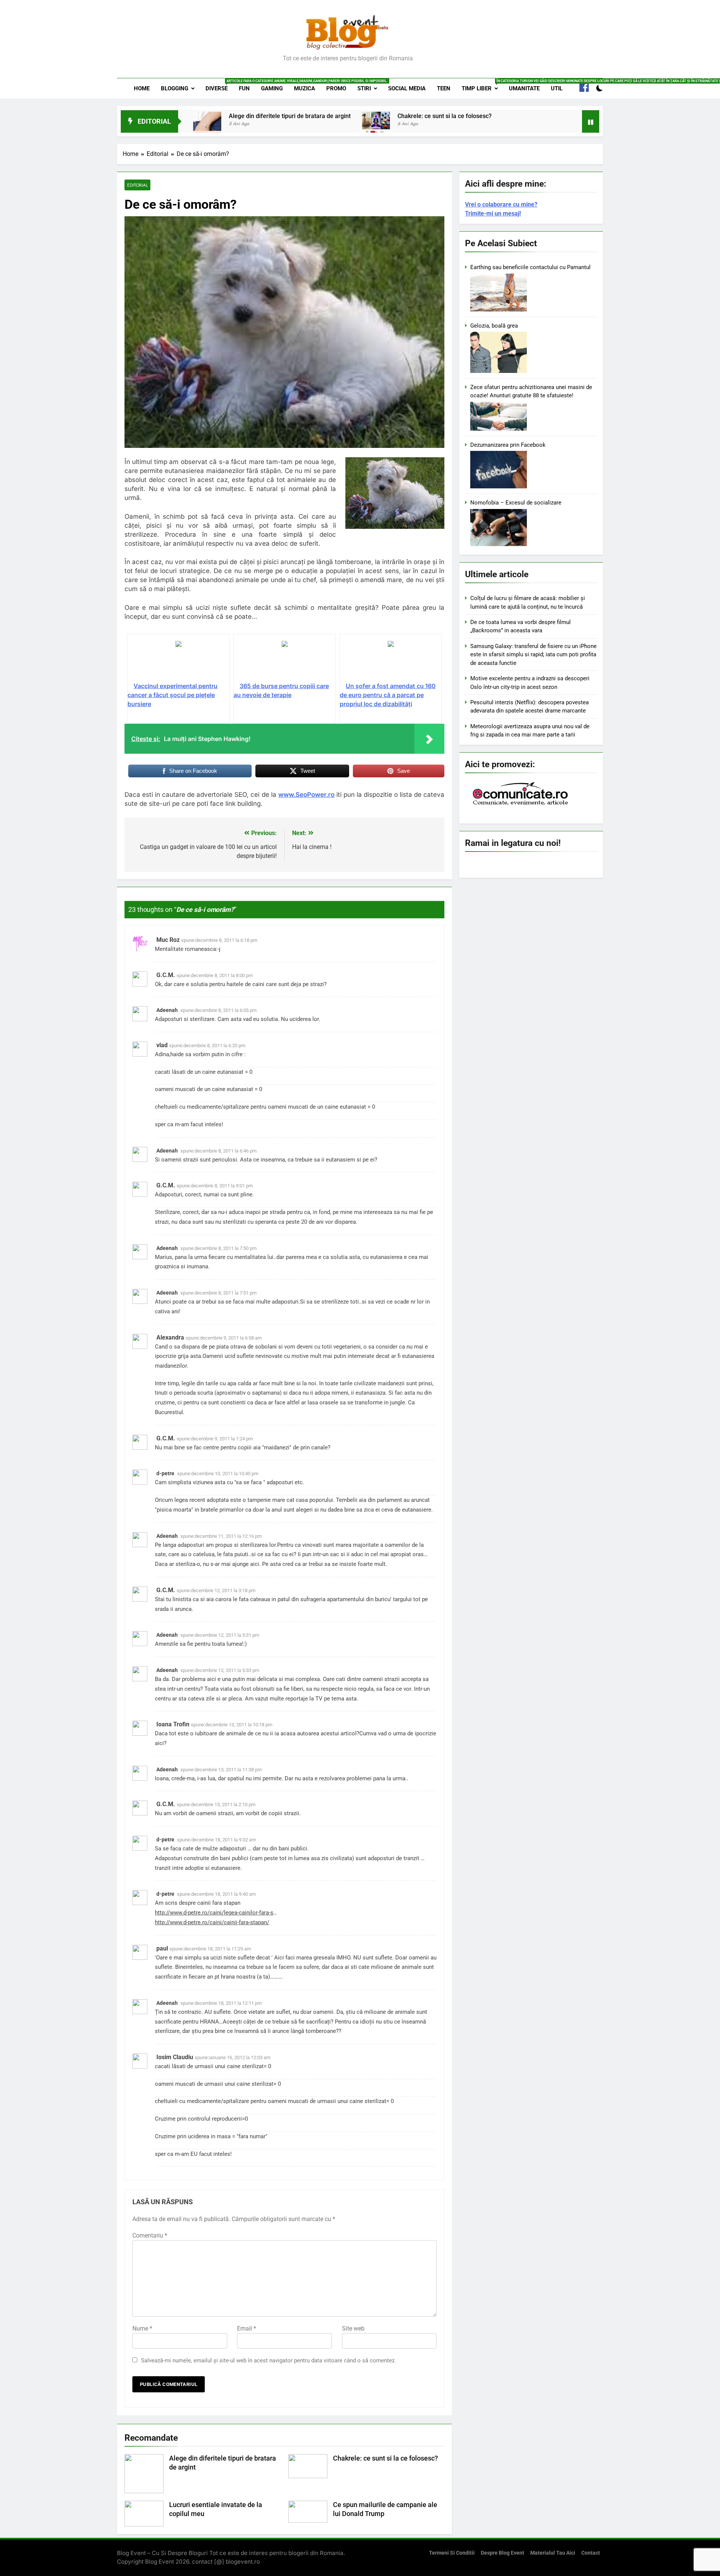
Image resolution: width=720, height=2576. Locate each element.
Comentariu (150, 2235)
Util (557, 88)
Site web (353, 2328)
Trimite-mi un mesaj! (493, 213)
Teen (444, 88)
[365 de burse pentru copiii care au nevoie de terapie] (284, 661)
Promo (336, 88)
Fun (244, 88)
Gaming (272, 88)
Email (247, 2328)
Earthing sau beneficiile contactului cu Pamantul (530, 267)
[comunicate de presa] (521, 804)
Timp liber (482, 85)
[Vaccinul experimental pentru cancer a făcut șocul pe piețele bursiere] (178, 661)
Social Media (407, 88)
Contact (591, 2553)
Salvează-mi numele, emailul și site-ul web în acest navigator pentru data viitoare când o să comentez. (268, 2360)
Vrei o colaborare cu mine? (501, 204)
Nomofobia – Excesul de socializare (516, 503)
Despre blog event (502, 2553)
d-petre (165, 1473)
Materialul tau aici (553, 2553)
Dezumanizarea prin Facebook (508, 445)
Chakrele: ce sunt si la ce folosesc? (445, 116)
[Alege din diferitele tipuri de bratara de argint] (207, 126)
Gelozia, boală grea (494, 326)
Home (142, 88)
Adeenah (167, 1010)
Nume (142, 2328)
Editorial (137, 185)
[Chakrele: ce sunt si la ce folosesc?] (376, 120)
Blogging (175, 88)
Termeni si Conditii (452, 2553)
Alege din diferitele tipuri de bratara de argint (290, 116)
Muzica (304, 88)
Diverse (219, 85)
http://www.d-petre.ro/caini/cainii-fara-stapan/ (212, 1922)
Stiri (364, 88)
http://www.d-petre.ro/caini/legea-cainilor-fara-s (214, 1913)
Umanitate (524, 88)
